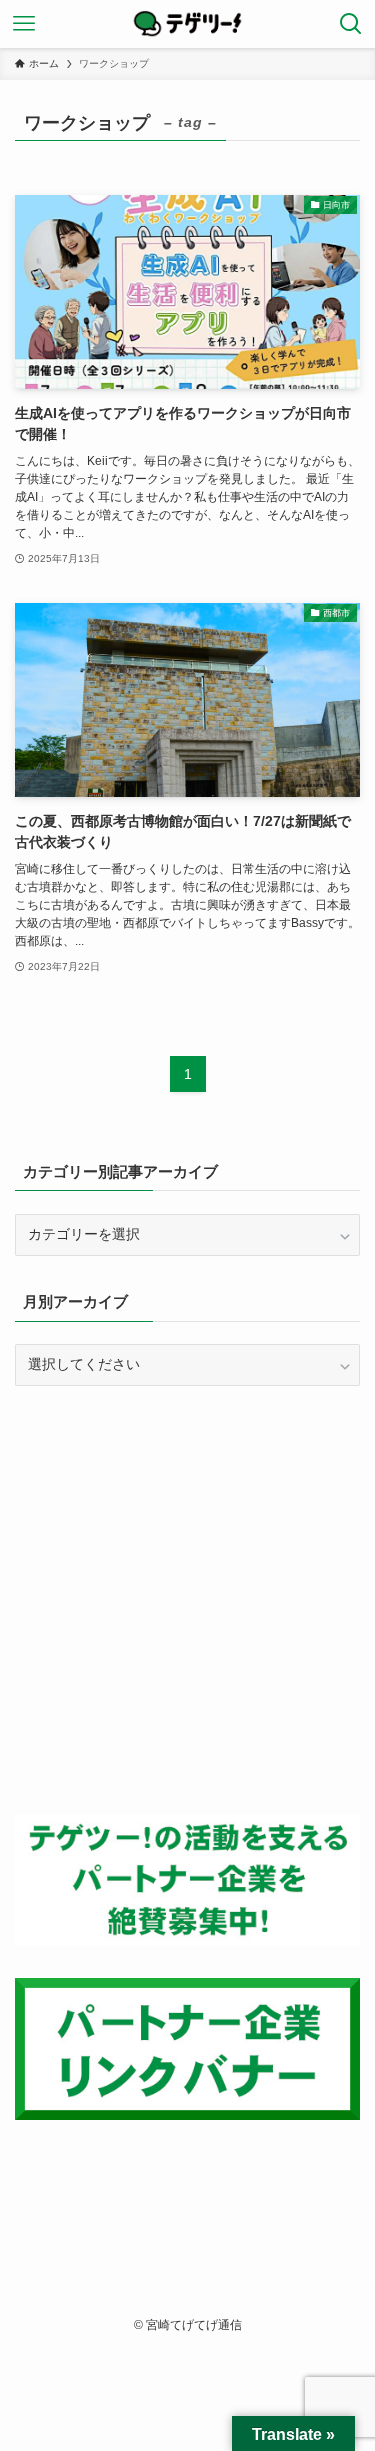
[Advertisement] (187, 1600)
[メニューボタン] (24, 24)
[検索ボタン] (351, 24)
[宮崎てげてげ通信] (188, 24)
